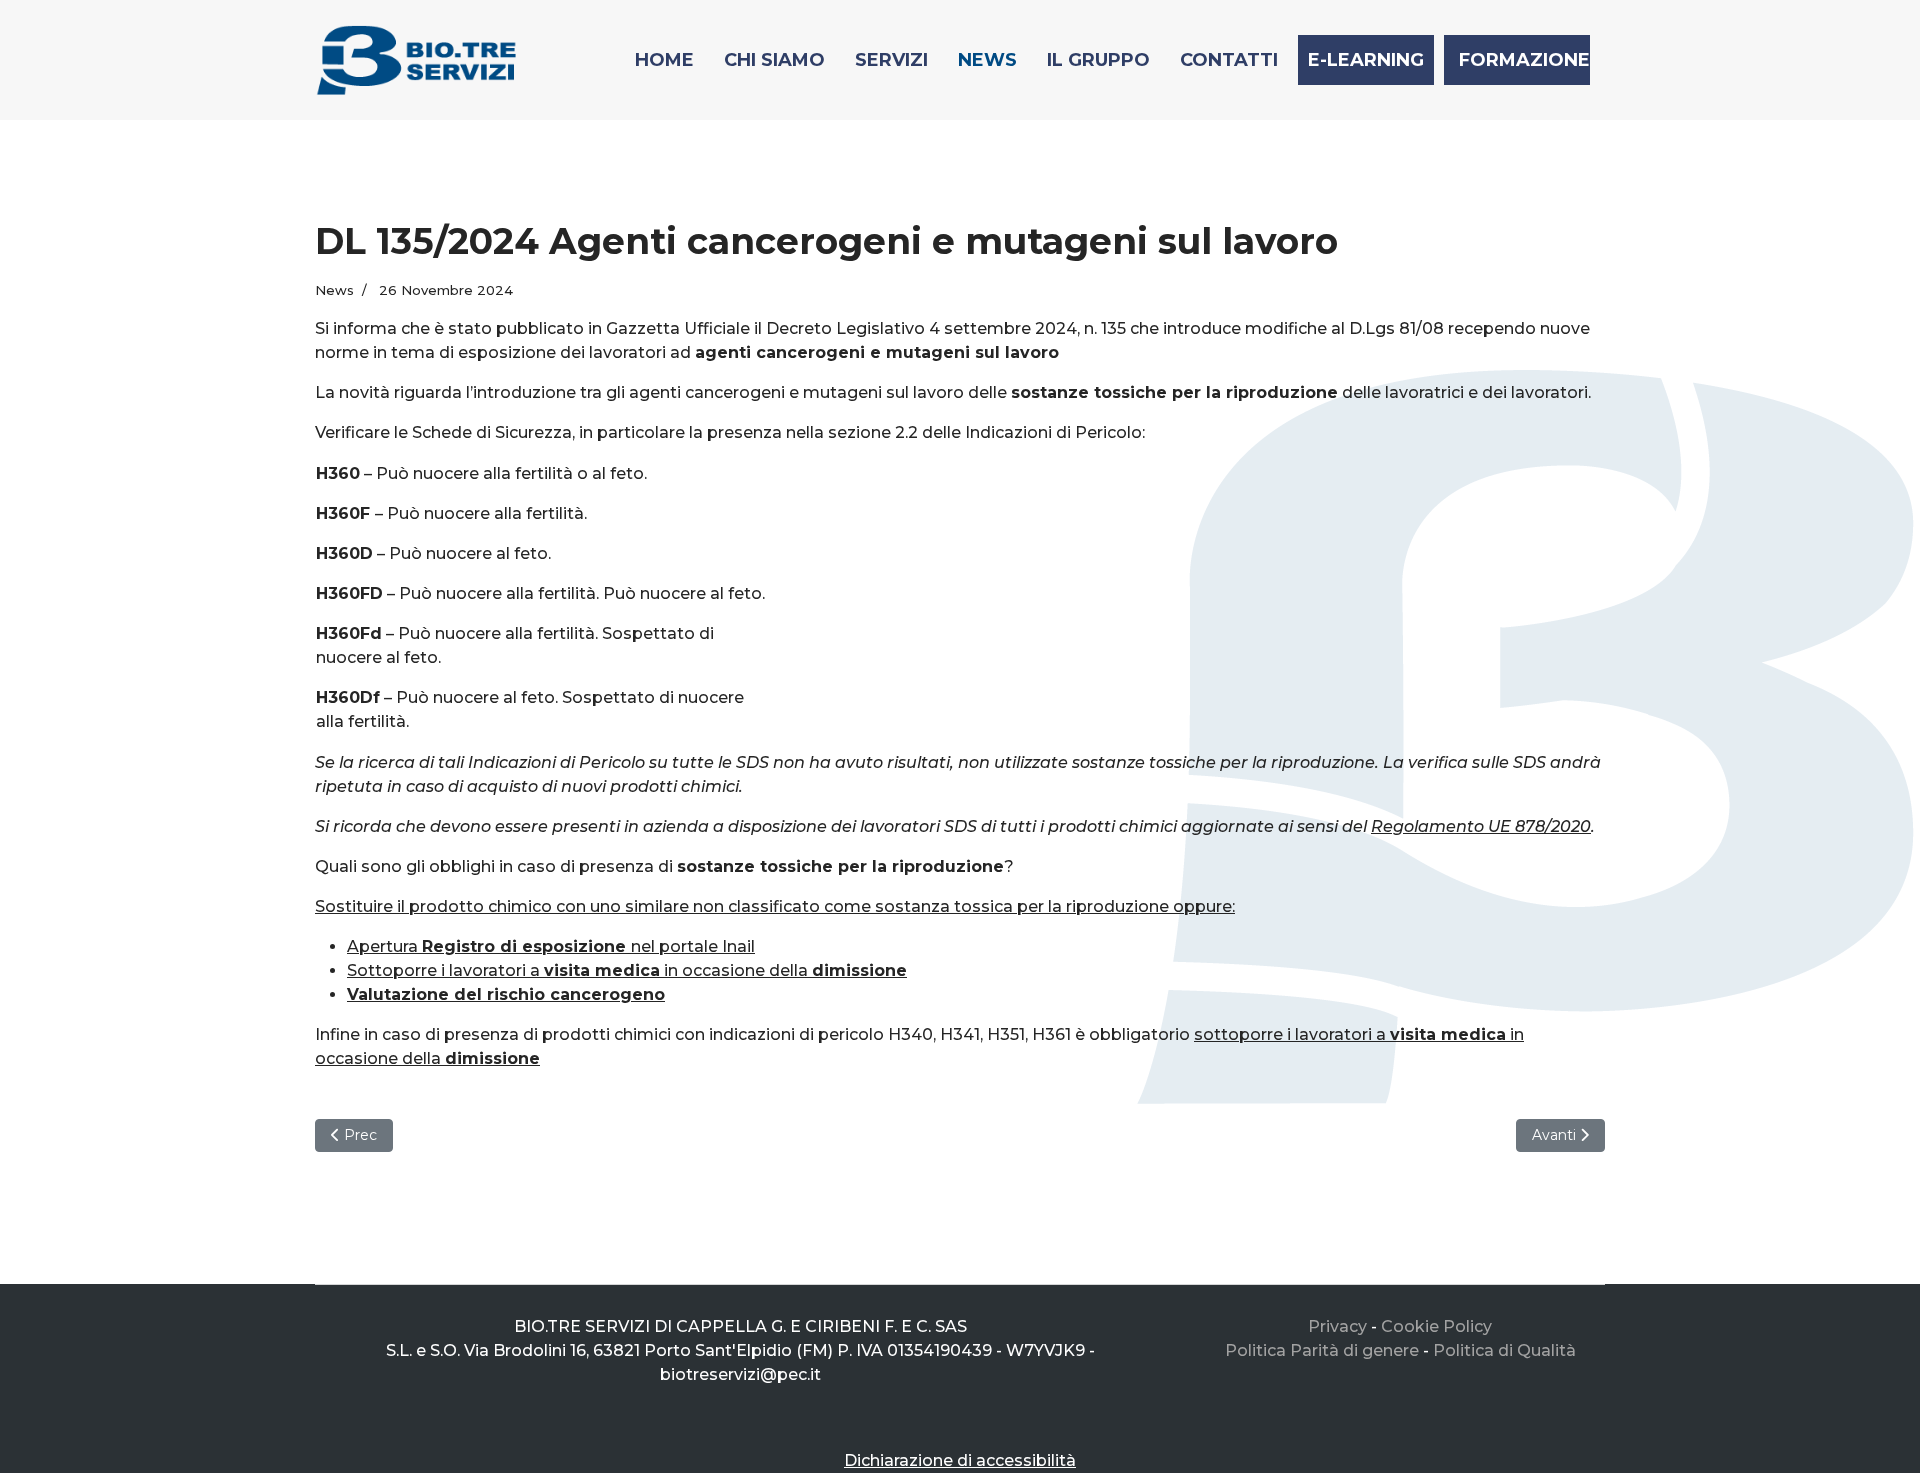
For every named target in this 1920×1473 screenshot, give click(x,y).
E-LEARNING (1366, 60)
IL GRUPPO (1098, 60)
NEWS (987, 60)
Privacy (1337, 1326)
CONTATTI (1229, 60)
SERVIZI (891, 60)
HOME (664, 60)
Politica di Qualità (1504, 1350)
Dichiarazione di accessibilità (960, 1460)
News (334, 290)
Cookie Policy (1436, 1326)
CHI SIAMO (774, 60)
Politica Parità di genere (1322, 1350)
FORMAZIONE (1524, 60)
